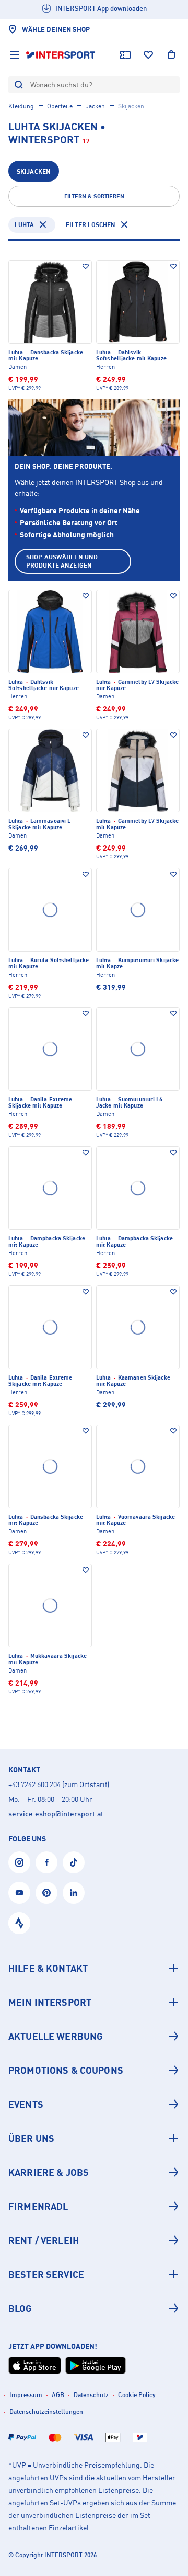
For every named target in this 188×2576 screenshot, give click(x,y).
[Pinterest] (46, 1893)
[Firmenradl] (94, 2206)
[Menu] (15, 55)
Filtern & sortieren (94, 196)
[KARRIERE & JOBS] (94, 2172)
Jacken (95, 106)
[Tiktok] (74, 1862)
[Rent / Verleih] (94, 2240)
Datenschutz (91, 2395)
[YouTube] (19, 1893)
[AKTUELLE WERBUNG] (94, 2036)
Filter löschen (91, 225)
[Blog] (94, 2308)
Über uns (31, 2138)
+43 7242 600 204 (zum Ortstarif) (59, 1784)
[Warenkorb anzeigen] (171, 55)
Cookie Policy (137, 2395)
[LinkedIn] (74, 1893)
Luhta (24, 225)
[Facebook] (46, 1862)
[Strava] (19, 1923)
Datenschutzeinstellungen (46, 2411)
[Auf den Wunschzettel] (86, 266)
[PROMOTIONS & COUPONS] (94, 2070)
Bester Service (46, 2274)
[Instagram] (19, 1862)
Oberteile (60, 106)
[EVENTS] (94, 2104)
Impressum (26, 2395)
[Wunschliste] (148, 55)
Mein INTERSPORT (50, 2002)
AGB (58, 2395)
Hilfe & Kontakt (48, 1968)
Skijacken (34, 171)
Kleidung (21, 106)
